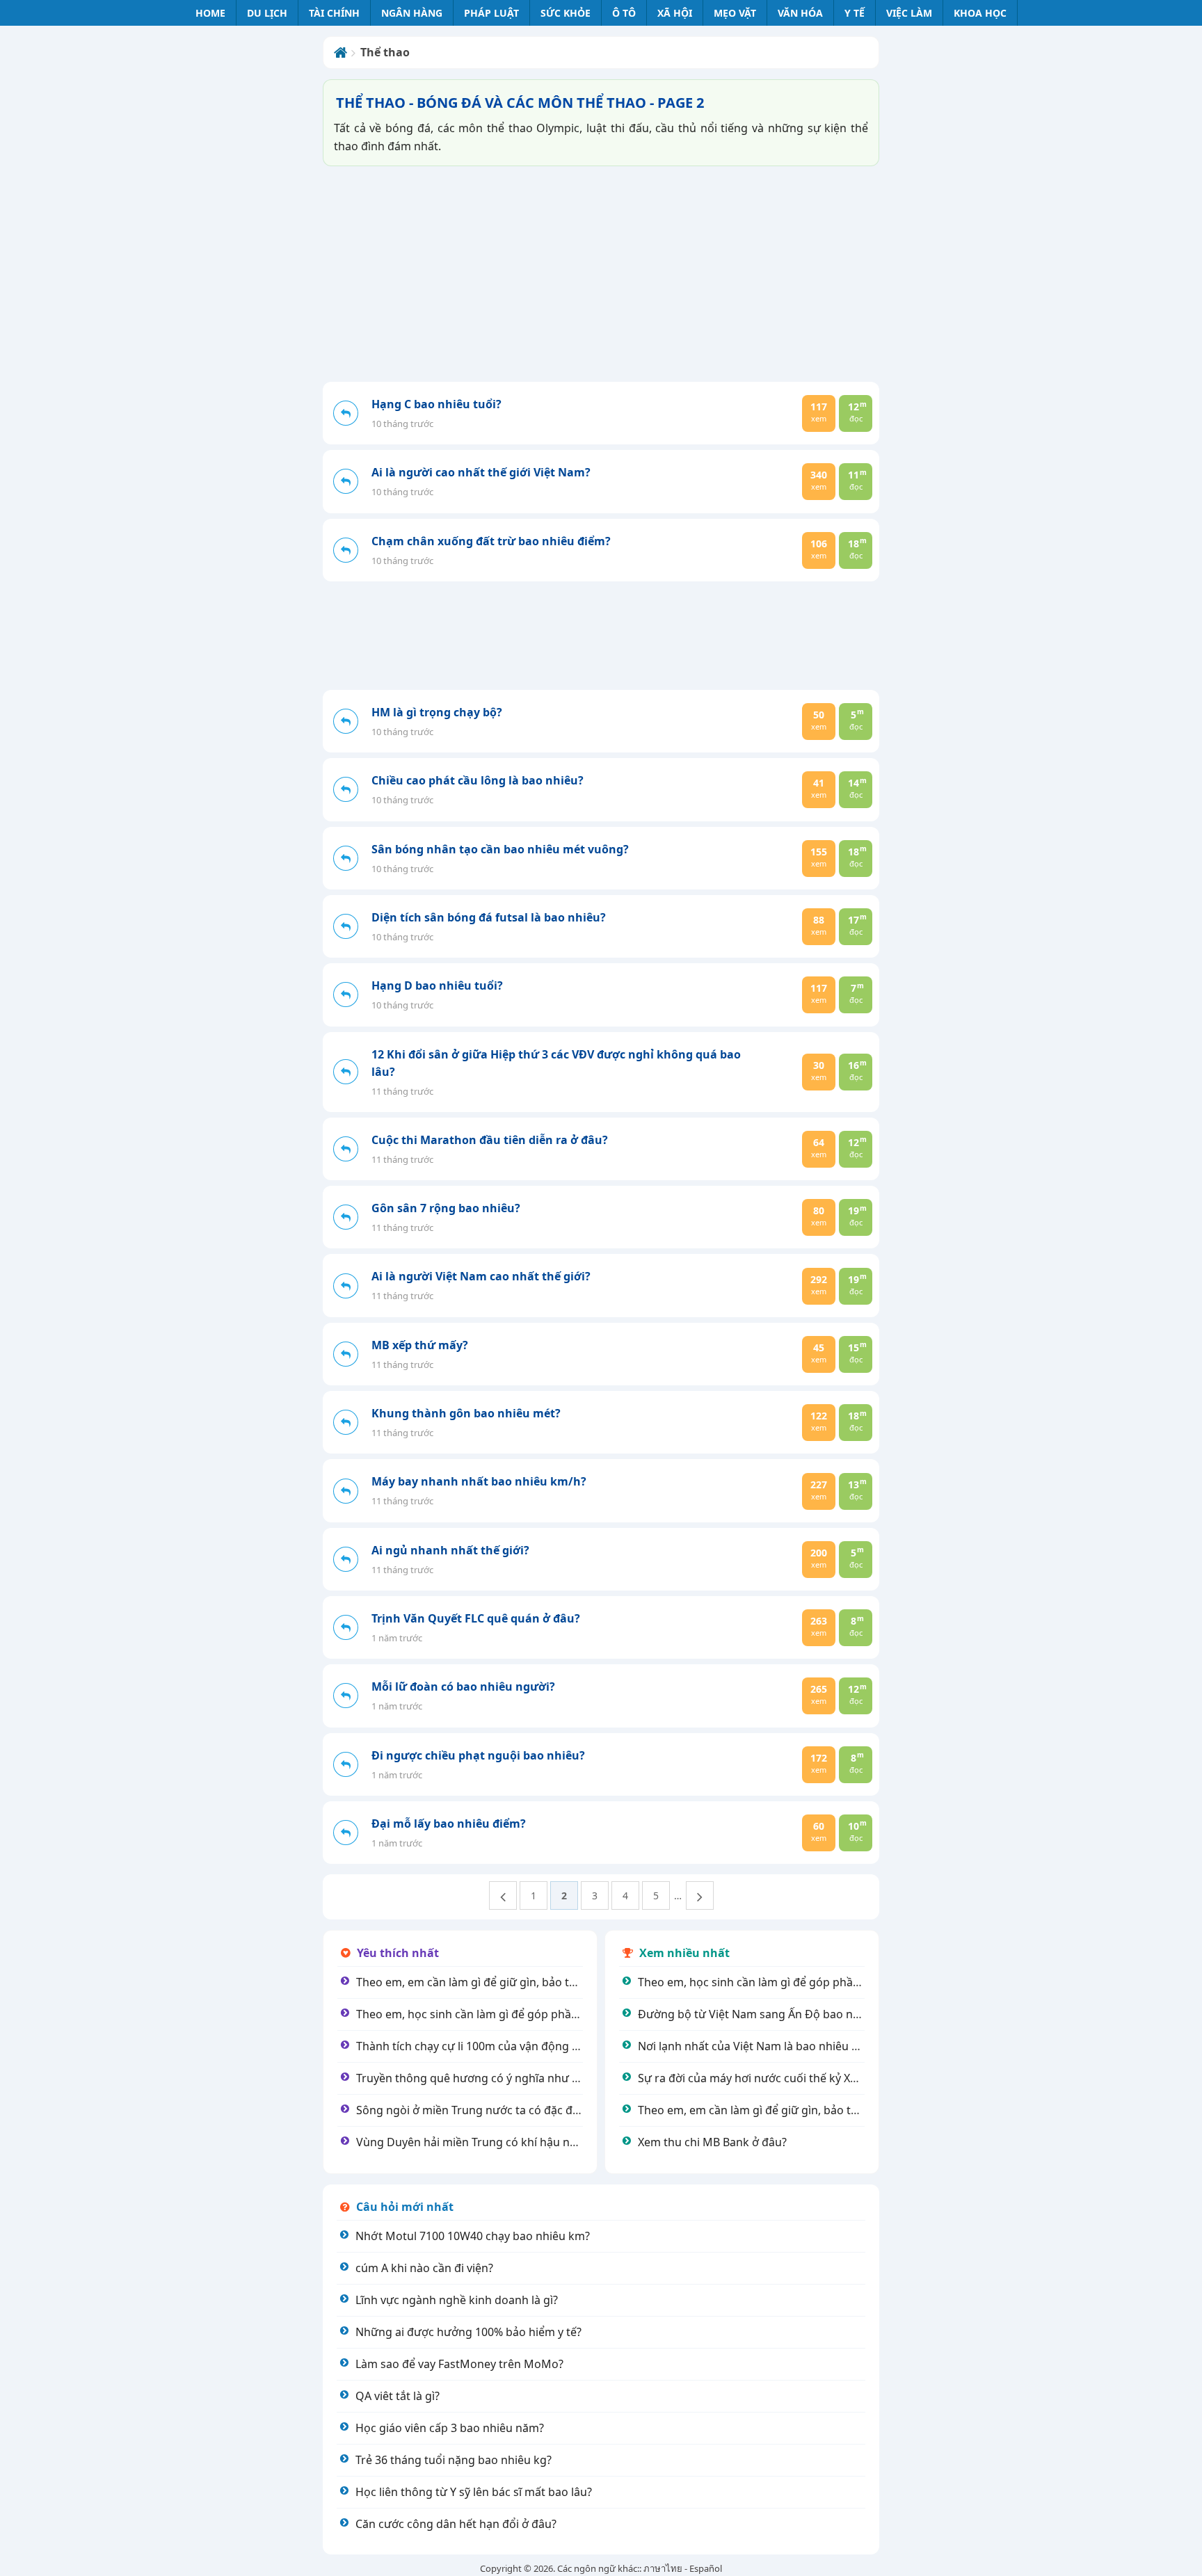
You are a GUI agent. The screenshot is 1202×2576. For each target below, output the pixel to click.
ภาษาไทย (663, 2568)
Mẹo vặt (735, 13)
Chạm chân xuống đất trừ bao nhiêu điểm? (491, 541)
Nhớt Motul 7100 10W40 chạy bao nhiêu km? (473, 2236)
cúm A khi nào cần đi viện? (424, 2268)
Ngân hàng (412, 13)
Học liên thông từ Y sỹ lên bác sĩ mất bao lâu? (474, 2492)
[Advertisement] (601, 274)
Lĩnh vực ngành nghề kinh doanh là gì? (457, 2300)
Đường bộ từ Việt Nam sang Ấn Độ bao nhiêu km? (769, 2014)
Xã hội (675, 13)
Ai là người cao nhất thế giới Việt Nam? (481, 472)
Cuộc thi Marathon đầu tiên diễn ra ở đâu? (490, 1140)
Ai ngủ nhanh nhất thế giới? (450, 1550)
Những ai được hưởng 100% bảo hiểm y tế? (468, 2332)
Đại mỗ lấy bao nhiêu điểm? (449, 1824)
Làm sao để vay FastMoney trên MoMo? (459, 2364)
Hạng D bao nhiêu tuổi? (437, 985)
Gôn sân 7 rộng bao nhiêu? (446, 1208)
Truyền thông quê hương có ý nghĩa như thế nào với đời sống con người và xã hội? (572, 2078)
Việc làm (909, 13)
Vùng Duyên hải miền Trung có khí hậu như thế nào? (494, 2142)
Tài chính (334, 13)
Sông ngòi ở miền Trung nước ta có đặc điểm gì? (483, 2110)
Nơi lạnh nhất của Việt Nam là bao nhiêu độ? (754, 2046)
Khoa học (980, 13)
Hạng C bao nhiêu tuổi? (436, 404)
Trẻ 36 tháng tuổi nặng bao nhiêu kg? (454, 2460)
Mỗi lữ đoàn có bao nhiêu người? (463, 1687)
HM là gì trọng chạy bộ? (437, 712)
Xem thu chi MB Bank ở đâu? (712, 2142)
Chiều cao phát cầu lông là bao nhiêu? (478, 780)
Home (210, 13)
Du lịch (267, 13)
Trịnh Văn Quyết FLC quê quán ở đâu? (476, 1618)
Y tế (855, 13)
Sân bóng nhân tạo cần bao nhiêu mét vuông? (500, 849)
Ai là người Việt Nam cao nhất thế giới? (481, 1276)
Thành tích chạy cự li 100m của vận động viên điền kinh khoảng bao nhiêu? (552, 2046)
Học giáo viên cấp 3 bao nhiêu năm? (450, 2428)
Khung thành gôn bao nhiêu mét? (466, 1413)
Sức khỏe (566, 13)
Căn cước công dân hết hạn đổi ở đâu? (456, 2524)
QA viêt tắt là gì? (398, 2396)
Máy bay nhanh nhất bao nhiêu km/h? (479, 1481)
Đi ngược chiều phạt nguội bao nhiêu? (478, 1755)
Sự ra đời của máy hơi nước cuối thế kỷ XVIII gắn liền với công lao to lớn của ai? (844, 2078)
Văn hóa (800, 13)
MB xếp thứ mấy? (420, 1345)
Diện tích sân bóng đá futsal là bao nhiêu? (489, 917)
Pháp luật (491, 13)
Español (706, 2568)
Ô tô (624, 13)
